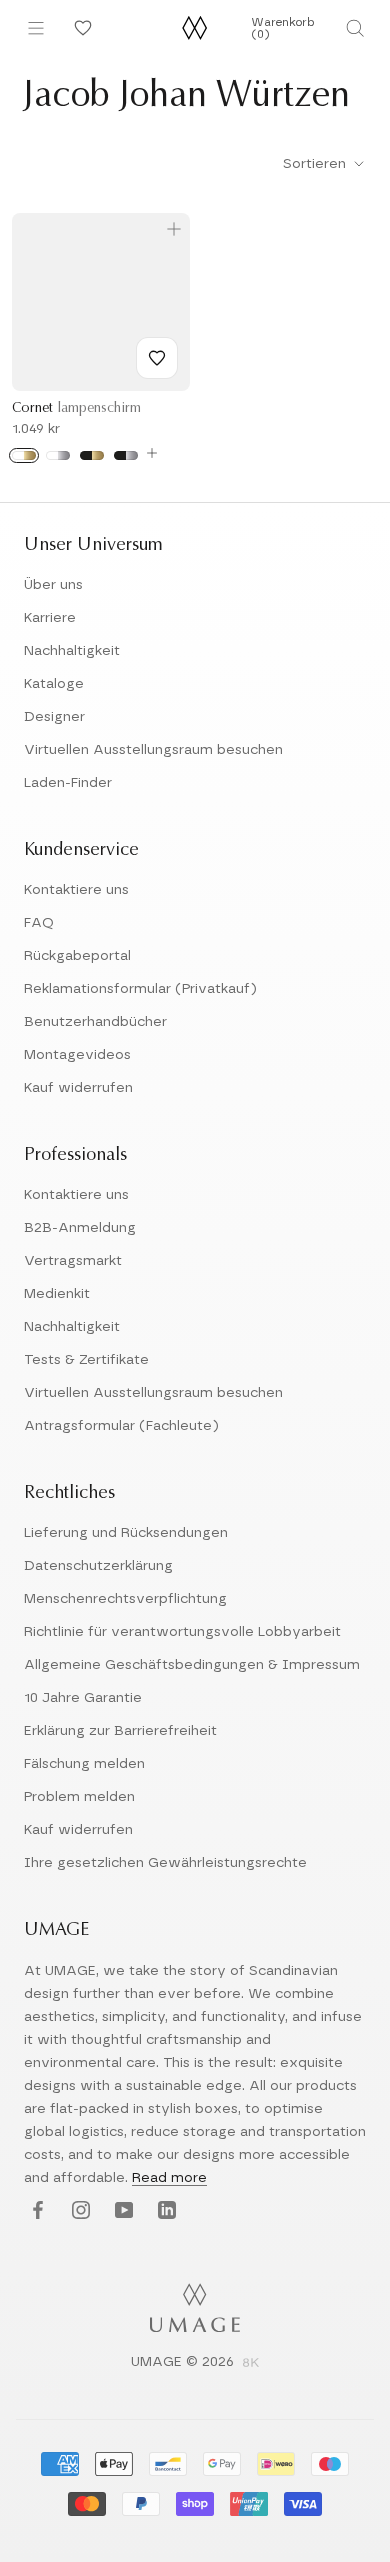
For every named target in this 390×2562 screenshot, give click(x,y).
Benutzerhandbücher (95, 1022)
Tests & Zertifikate (86, 1360)
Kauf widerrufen (78, 1088)
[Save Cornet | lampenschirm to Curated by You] (157, 358)
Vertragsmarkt (73, 1261)
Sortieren (316, 164)
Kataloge (54, 684)
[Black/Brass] (92, 455)
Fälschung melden (84, 1764)
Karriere (50, 618)
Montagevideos (77, 1055)
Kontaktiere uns (76, 890)
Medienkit (57, 1294)
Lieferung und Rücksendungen (126, 1533)
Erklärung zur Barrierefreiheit (120, 1731)
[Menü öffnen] (36, 28)
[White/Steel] (58, 455)
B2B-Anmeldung (80, 1228)
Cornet (76, 409)
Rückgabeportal (77, 956)
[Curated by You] (80, 28)
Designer (54, 717)
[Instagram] (78, 2210)
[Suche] (355, 28)
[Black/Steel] (126, 455)
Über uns (53, 585)
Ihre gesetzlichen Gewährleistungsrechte (165, 1863)
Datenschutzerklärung (98, 1566)
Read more (169, 2178)
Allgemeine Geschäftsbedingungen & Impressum (192, 1665)
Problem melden (79, 1797)
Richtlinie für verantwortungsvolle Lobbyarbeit (182, 1632)
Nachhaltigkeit (72, 651)
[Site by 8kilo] (251, 2364)
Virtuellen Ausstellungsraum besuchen (153, 750)
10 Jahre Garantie (83, 1698)
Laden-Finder (68, 783)
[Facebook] (35, 2210)
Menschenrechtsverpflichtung (125, 1599)
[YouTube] (121, 2210)
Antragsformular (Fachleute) (121, 1426)
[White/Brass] (24, 455)
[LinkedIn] (164, 2210)
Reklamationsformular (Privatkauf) (140, 989)
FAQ (39, 923)
